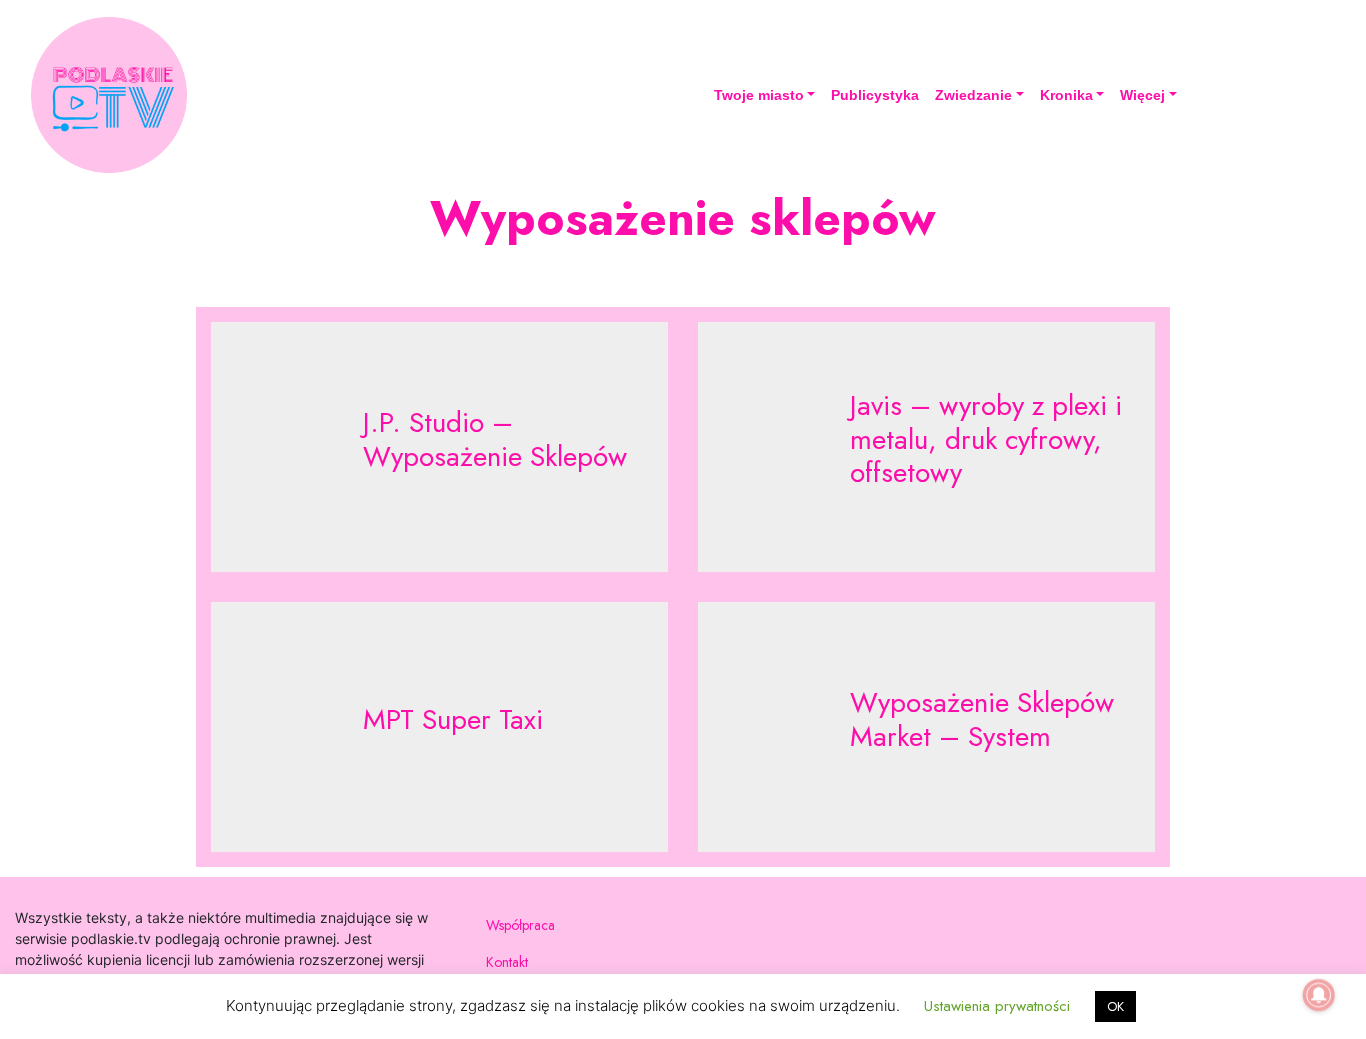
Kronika (1066, 95)
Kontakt (507, 962)
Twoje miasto (759, 95)
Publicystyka (875, 95)
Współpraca (520, 925)
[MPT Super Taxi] (439, 727)
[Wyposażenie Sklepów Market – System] (926, 727)
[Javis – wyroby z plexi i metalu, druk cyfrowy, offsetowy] (926, 447)
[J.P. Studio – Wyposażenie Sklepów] (439, 447)
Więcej (1142, 95)
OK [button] (1115, 1006)
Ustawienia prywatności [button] (997, 1006)
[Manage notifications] (1319, 995)
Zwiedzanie (973, 95)
